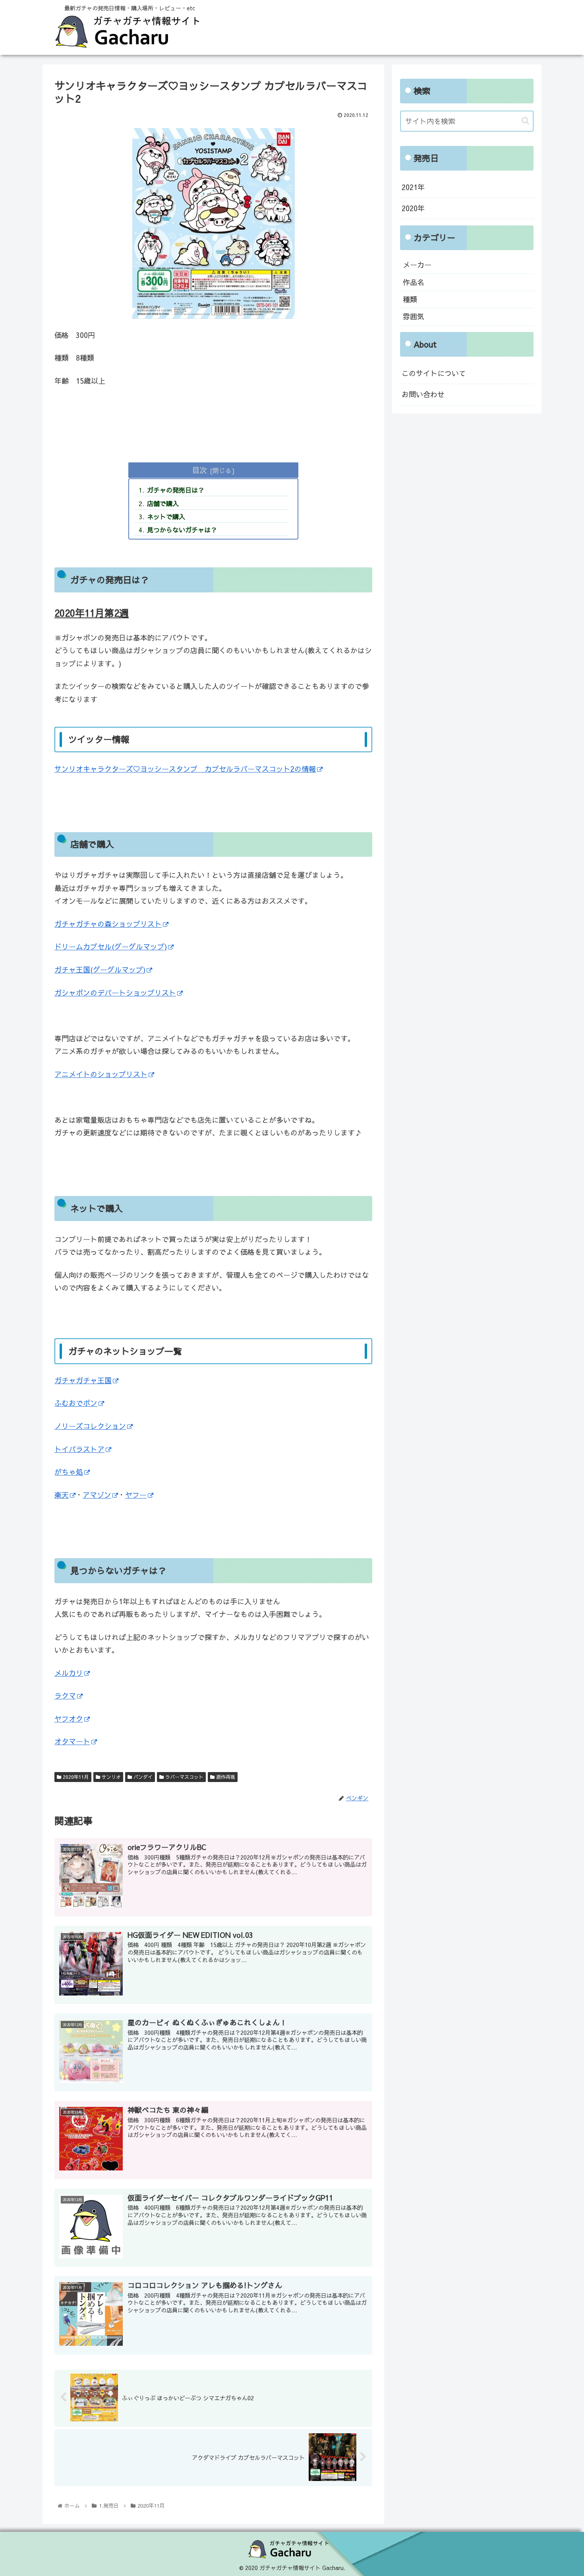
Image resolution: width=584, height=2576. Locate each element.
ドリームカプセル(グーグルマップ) (111, 946)
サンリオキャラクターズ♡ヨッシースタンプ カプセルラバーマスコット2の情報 (185, 769)
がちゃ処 (69, 1472)
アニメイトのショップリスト (101, 1074)
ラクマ (65, 1696)
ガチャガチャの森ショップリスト (108, 924)
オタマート (72, 1741)
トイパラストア (79, 1449)
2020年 (413, 208)
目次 (199, 470)
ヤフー (136, 1495)
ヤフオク (69, 1719)
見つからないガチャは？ (182, 530)
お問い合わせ (423, 394)
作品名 (414, 282)
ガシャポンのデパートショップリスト (115, 993)
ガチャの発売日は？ (176, 490)
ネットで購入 (166, 516)
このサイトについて (434, 373)
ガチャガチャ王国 (83, 1380)
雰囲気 (414, 316)
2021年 (413, 187)
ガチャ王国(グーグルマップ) (100, 970)
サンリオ (110, 1777)
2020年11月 (75, 1777)
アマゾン (97, 1495)
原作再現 (225, 1777)
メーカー (417, 265)
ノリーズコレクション (90, 1426)
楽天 (62, 1495)
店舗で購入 (163, 503)
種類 (410, 299)
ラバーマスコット (184, 1777)
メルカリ (69, 1673)
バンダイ (142, 1777)
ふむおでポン (76, 1403)
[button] (525, 121)
